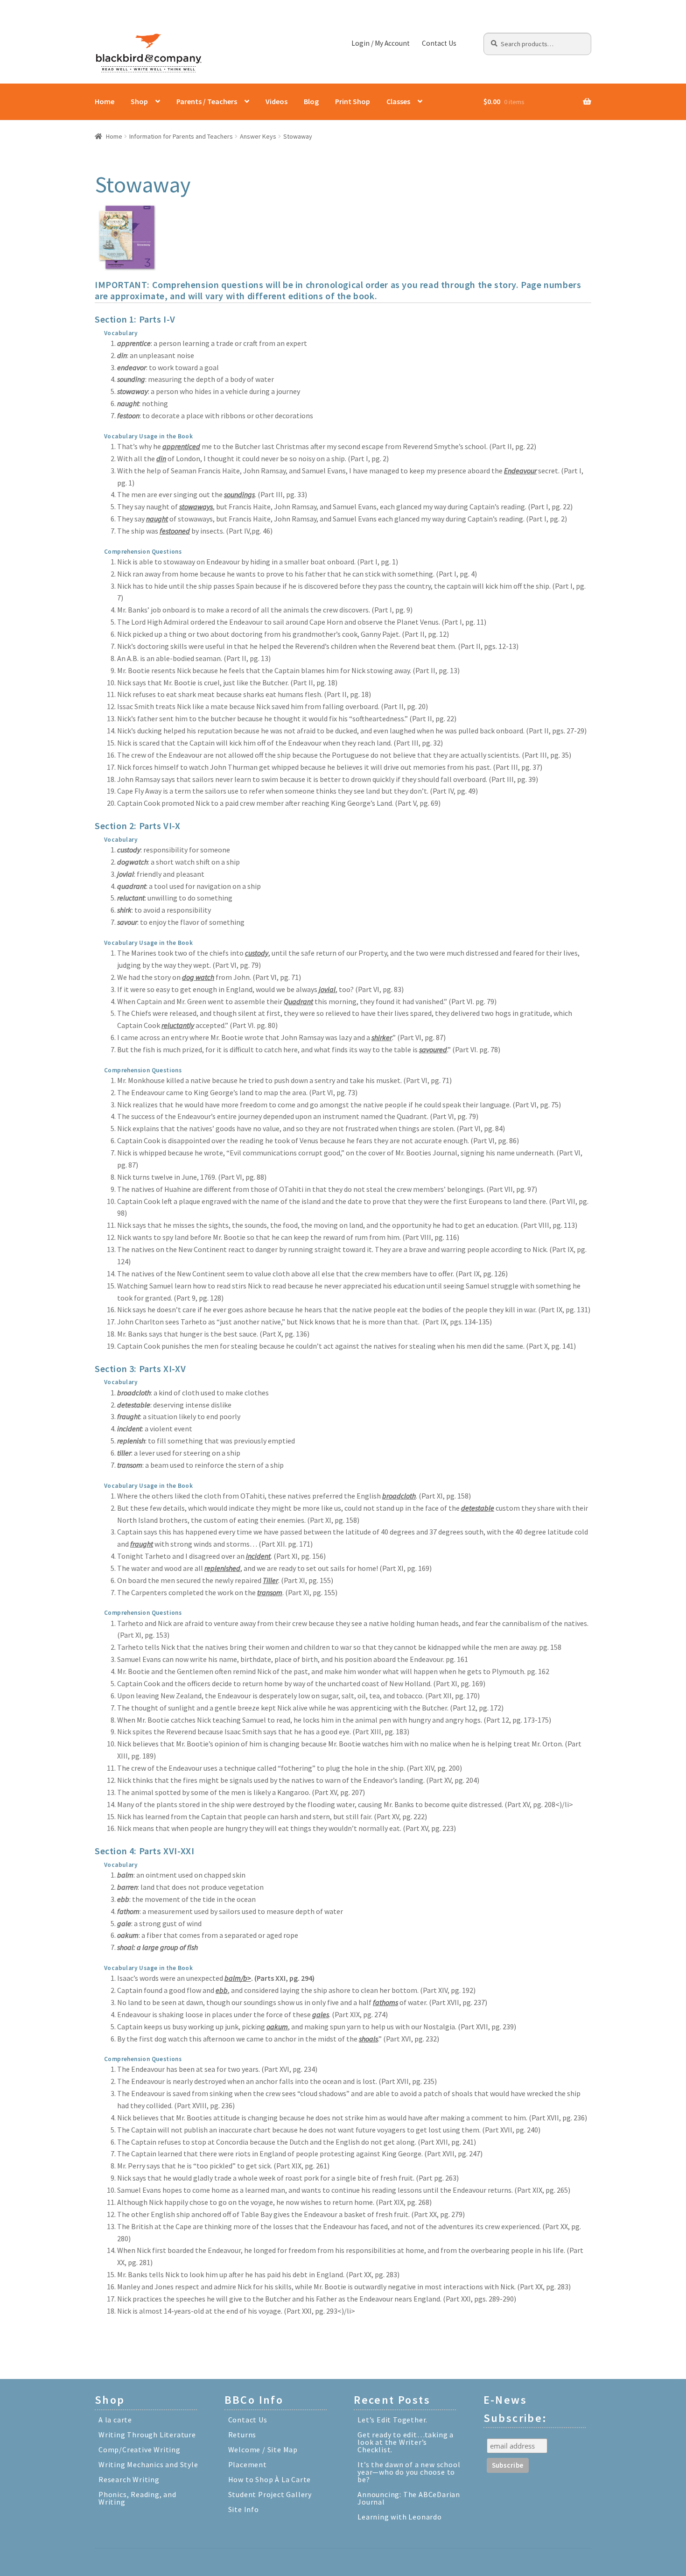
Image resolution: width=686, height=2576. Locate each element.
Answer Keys (258, 136)
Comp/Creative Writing (140, 2449)
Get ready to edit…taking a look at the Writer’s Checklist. (406, 2442)
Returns (242, 2435)
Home (105, 101)
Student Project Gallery (270, 2494)
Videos (276, 101)
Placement (248, 2464)
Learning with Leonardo (400, 2517)
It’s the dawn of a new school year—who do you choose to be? (409, 2472)
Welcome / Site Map (263, 2449)
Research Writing (129, 2479)
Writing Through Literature (147, 2435)
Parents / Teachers (207, 101)
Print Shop (353, 101)
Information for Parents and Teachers (181, 136)
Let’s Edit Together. (392, 2420)
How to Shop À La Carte (270, 2479)
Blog (311, 101)
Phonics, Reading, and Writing (137, 2498)
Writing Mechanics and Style (148, 2464)
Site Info (244, 2509)
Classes (398, 101)
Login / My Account (381, 43)
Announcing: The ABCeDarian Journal (409, 2498)
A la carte (115, 2420)
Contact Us (439, 43)
